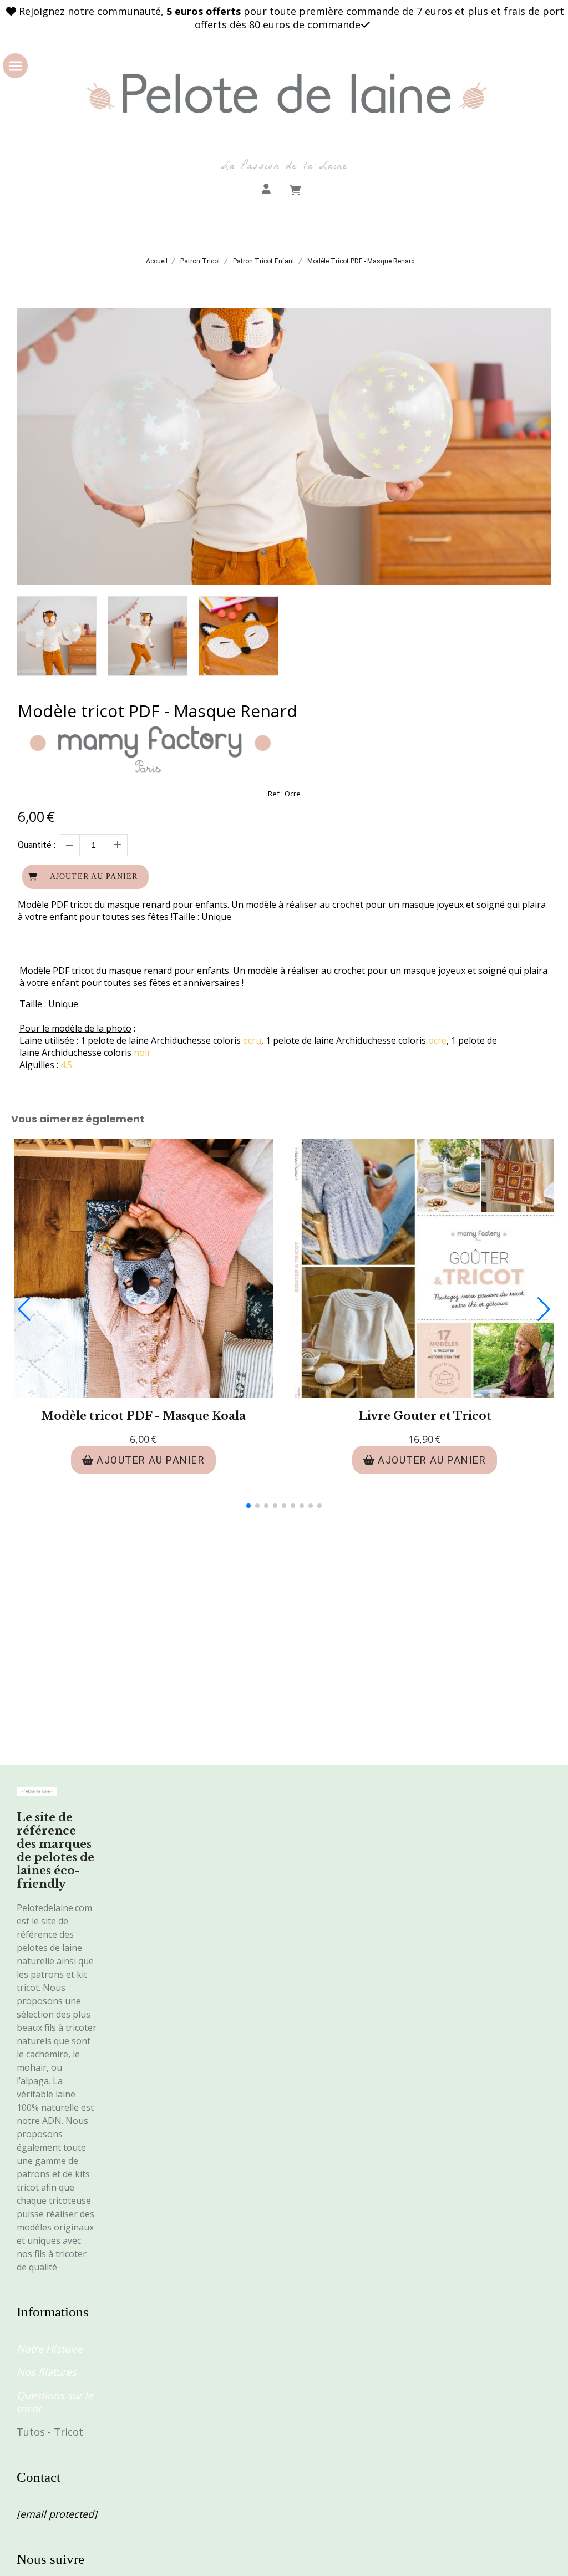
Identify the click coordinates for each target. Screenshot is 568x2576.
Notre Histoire (50, 2349)
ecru (252, 1040)
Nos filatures (47, 2372)
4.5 (67, 1065)
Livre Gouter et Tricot (425, 1416)
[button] (248, 1506)
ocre (437, 1040)
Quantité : (37, 845)
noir (142, 1053)
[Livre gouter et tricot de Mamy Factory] (425, 1269)
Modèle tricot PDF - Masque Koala (143, 1416)
